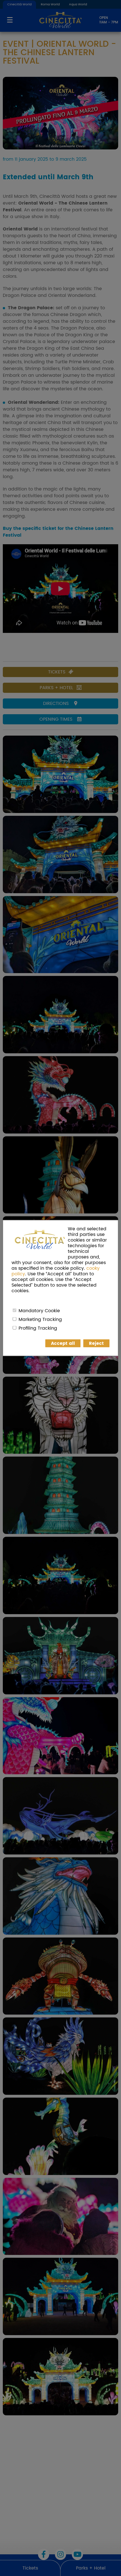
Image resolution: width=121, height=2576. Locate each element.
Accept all (63, 1343)
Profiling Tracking (38, 1328)
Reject (96, 1343)
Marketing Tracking (40, 1320)
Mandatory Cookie (39, 1311)
